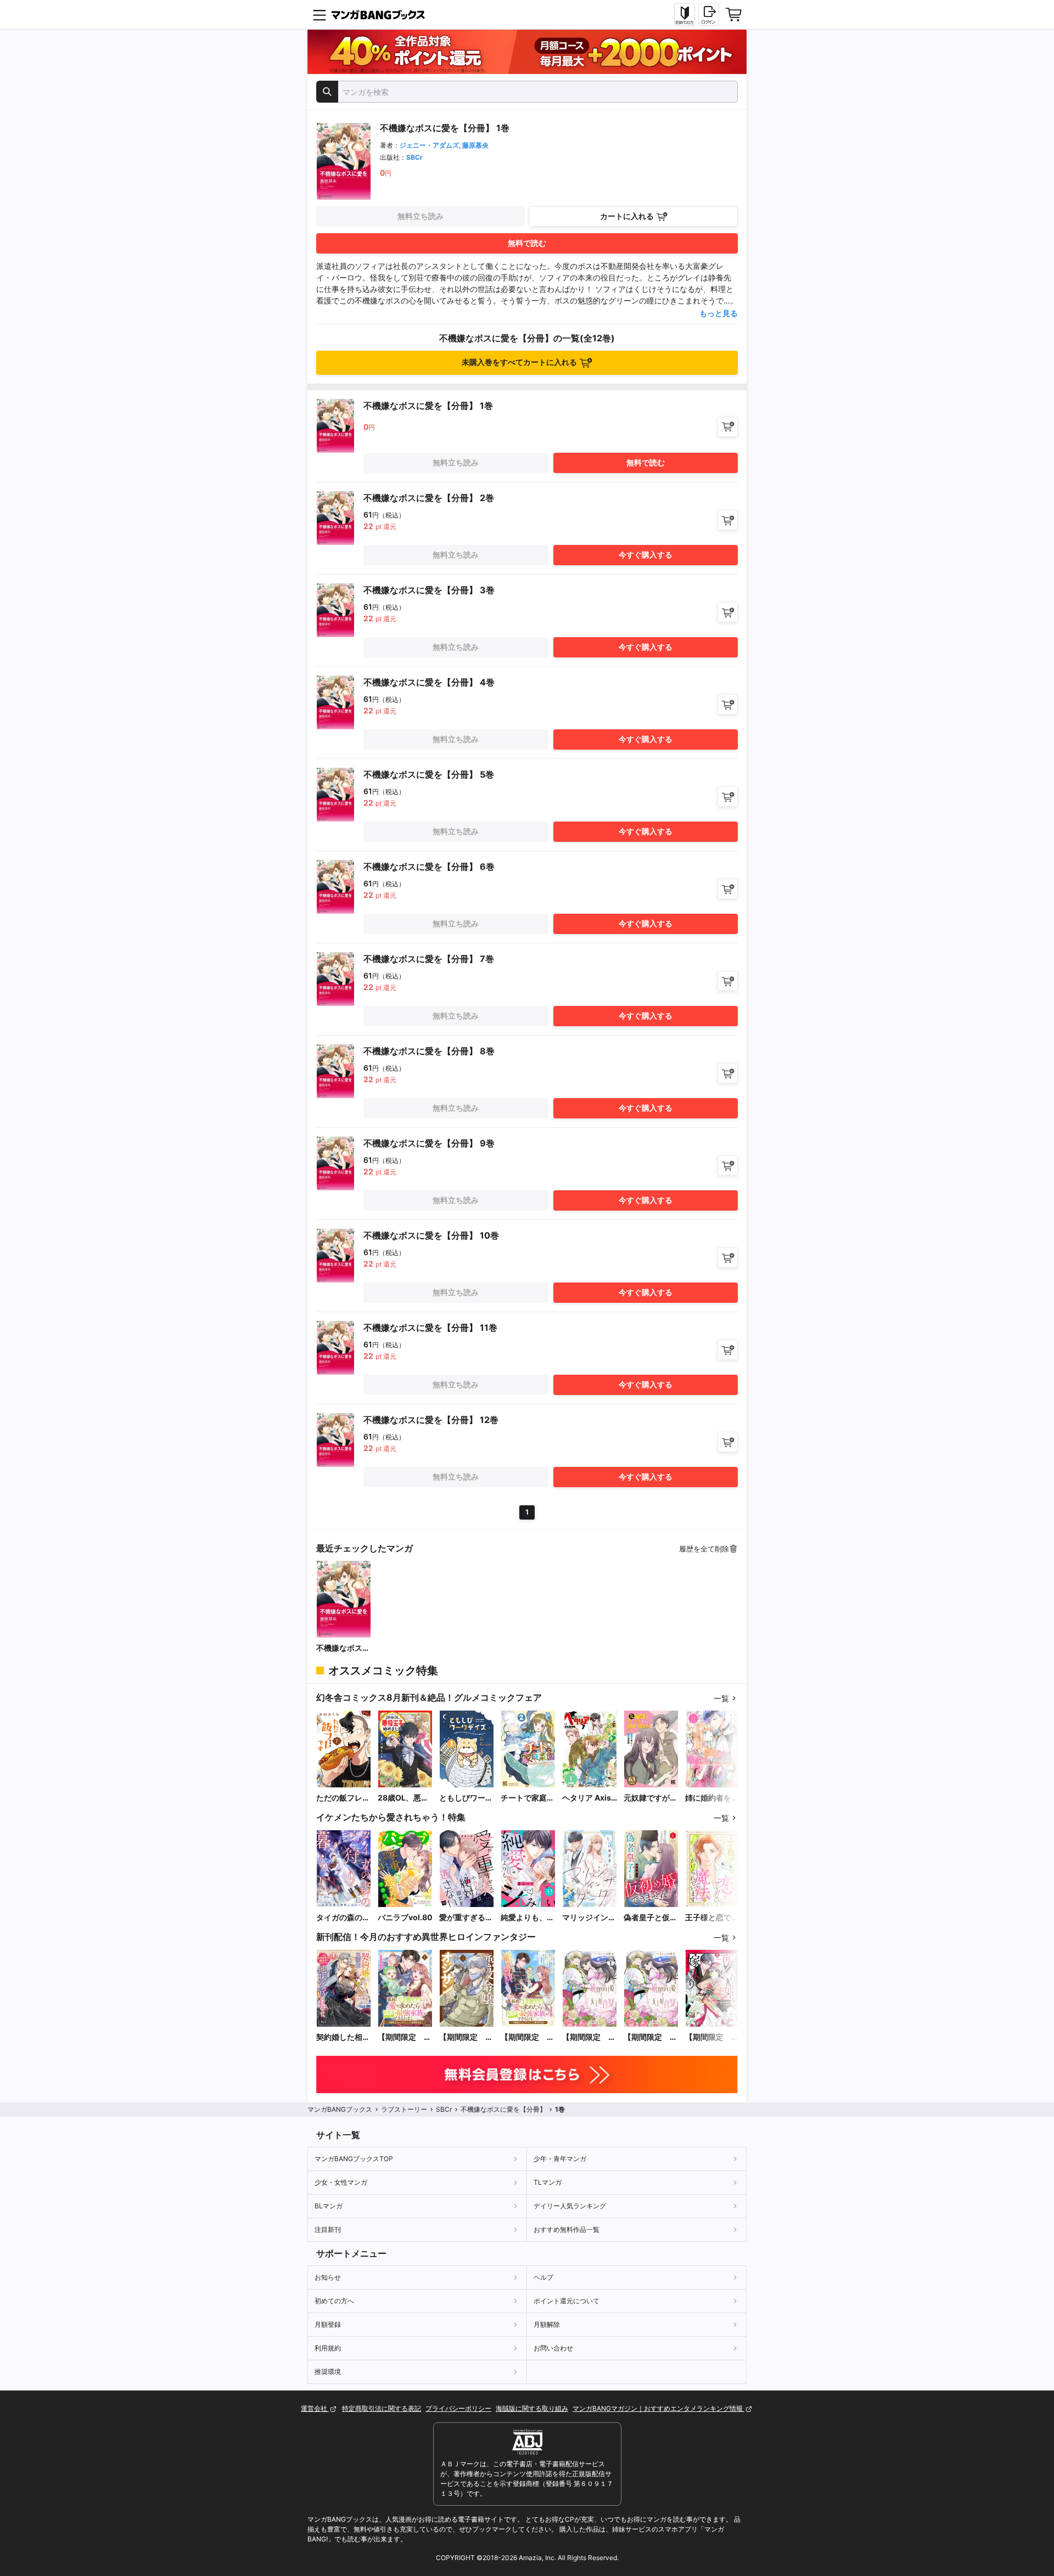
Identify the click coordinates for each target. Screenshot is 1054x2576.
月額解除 (547, 2324)
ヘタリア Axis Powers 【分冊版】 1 (589, 1798)
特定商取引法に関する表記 (382, 2408)
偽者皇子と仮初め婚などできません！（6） (651, 1918)
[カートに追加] (728, 427)
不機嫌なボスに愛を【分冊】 (343, 1648)
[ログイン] (709, 14)
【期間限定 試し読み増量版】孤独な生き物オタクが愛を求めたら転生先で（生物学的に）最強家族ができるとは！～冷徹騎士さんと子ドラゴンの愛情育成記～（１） (405, 2037)
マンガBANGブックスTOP (354, 2159)
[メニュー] (319, 15)
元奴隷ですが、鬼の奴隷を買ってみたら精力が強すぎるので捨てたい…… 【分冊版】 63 (651, 1798)
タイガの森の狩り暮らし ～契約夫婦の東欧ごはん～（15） (343, 1918)
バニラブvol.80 (405, 1917)
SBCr (414, 157)
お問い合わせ (553, 2348)
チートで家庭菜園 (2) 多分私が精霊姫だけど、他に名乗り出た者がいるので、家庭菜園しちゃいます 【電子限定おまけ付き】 (528, 1798)
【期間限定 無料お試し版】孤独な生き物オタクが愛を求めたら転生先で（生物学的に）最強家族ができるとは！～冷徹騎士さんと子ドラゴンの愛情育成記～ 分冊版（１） (528, 2037)
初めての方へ (334, 2301)
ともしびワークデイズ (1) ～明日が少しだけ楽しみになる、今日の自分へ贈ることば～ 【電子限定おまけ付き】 (466, 1798)
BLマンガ (329, 2206)
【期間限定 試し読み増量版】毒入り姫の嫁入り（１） (712, 2037)
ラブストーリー (404, 2109)
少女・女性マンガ (341, 2182)
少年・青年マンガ (560, 2159)
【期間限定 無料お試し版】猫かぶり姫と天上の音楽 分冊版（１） (589, 2037)
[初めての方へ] (685, 15)
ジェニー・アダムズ (429, 145)
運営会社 (315, 2408)
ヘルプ (543, 2277)
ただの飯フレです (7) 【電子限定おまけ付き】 (343, 1798)
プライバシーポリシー (458, 2408)
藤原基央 (475, 145)
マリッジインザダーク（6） (589, 1918)
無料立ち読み (421, 216)
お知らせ (328, 2277)
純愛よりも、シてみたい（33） (528, 1918)
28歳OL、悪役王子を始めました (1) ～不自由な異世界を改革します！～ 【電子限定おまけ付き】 (405, 1798)
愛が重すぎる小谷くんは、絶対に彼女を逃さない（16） (466, 1918)
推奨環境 (328, 2372)
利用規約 (328, 2348)
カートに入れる (627, 216)
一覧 (721, 1698)
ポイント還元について (567, 2301)
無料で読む (527, 243)
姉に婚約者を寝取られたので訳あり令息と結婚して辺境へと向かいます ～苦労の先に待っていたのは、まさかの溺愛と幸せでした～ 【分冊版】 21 (712, 1798)
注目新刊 (328, 2229)
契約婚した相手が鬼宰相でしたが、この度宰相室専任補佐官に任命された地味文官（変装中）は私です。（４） (343, 2037)
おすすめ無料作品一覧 (567, 2229)
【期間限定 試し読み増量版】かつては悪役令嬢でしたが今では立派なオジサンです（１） (466, 2037)
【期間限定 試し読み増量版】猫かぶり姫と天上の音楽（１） (651, 2037)
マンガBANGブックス (340, 2109)
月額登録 (328, 2324)
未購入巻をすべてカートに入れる (519, 362)
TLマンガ (548, 2182)
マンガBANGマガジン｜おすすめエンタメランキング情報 (658, 2408)
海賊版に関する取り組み (532, 2408)
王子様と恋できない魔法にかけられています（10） (712, 1918)
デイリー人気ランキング (570, 2206)
